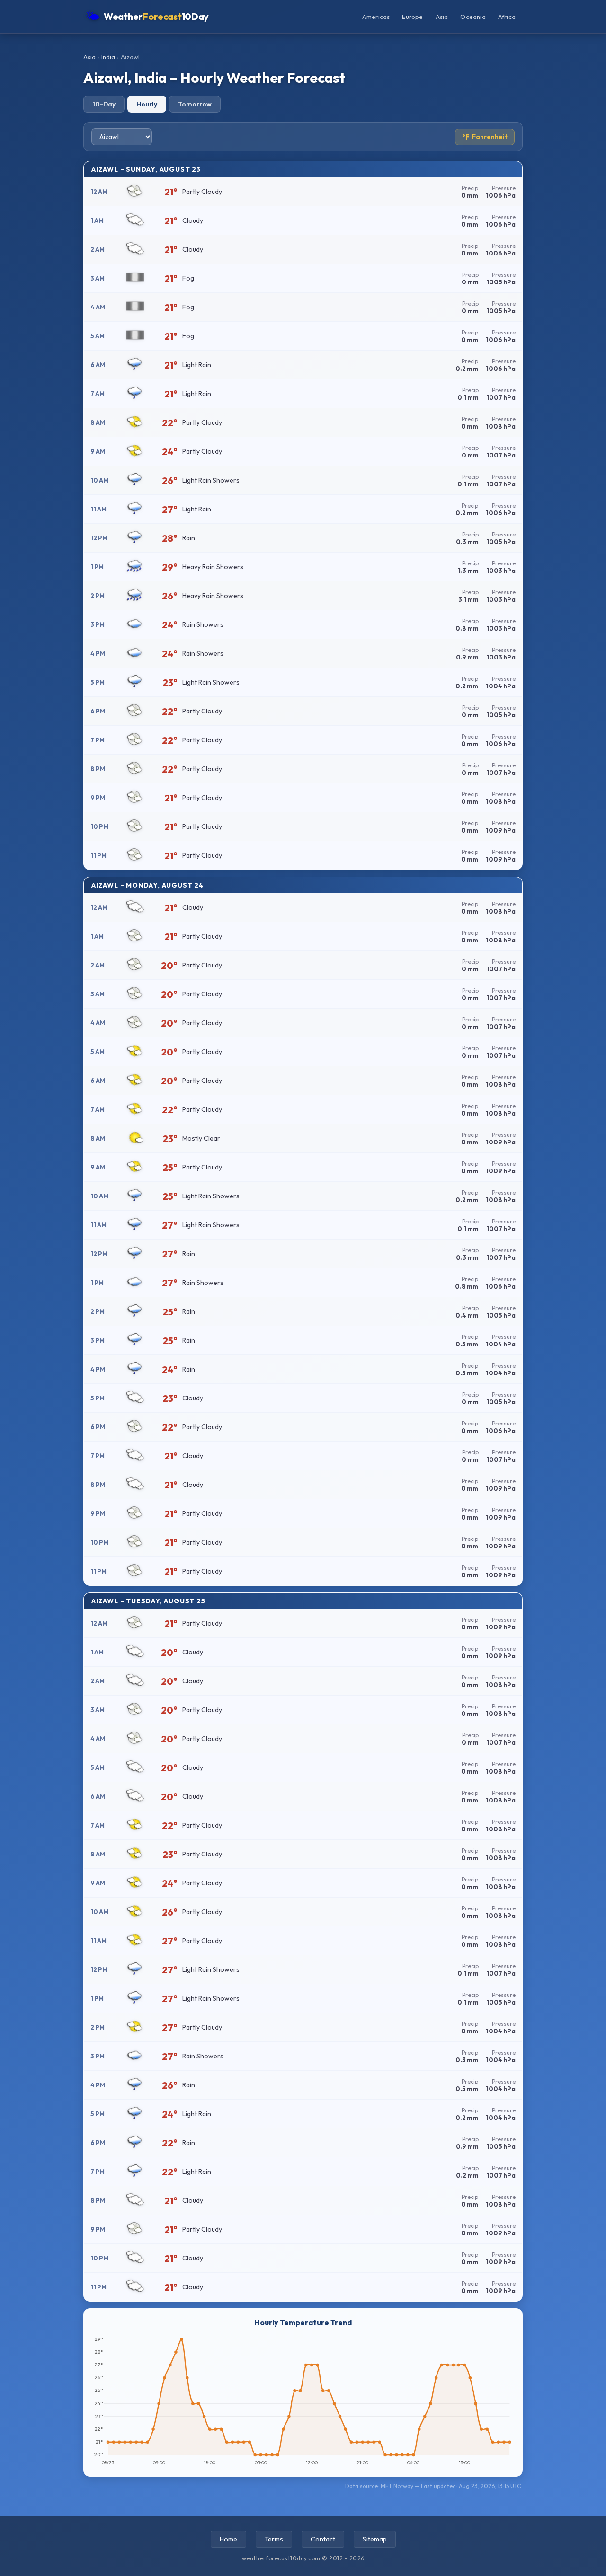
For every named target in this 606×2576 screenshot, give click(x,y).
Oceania (473, 17)
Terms (274, 2539)
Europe (412, 17)
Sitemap (375, 2539)
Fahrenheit (485, 137)
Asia (442, 17)
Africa (507, 17)
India (108, 57)
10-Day (104, 104)
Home (228, 2539)
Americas (376, 17)
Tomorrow (195, 104)
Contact (323, 2539)
